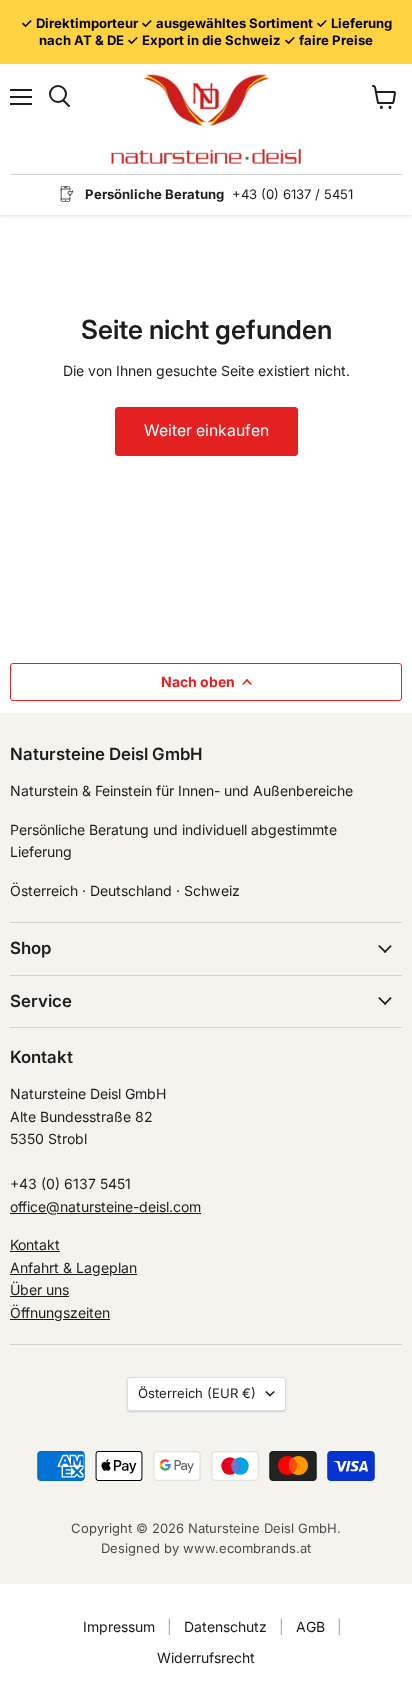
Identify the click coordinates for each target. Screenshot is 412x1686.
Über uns (39, 1289)
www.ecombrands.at (247, 1548)
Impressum (119, 1626)
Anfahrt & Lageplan (73, 1267)
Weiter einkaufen (206, 430)
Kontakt (35, 1244)
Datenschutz (225, 1626)
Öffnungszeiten (60, 1312)
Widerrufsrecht (206, 1657)
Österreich (197, 1393)
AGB (310, 1626)
